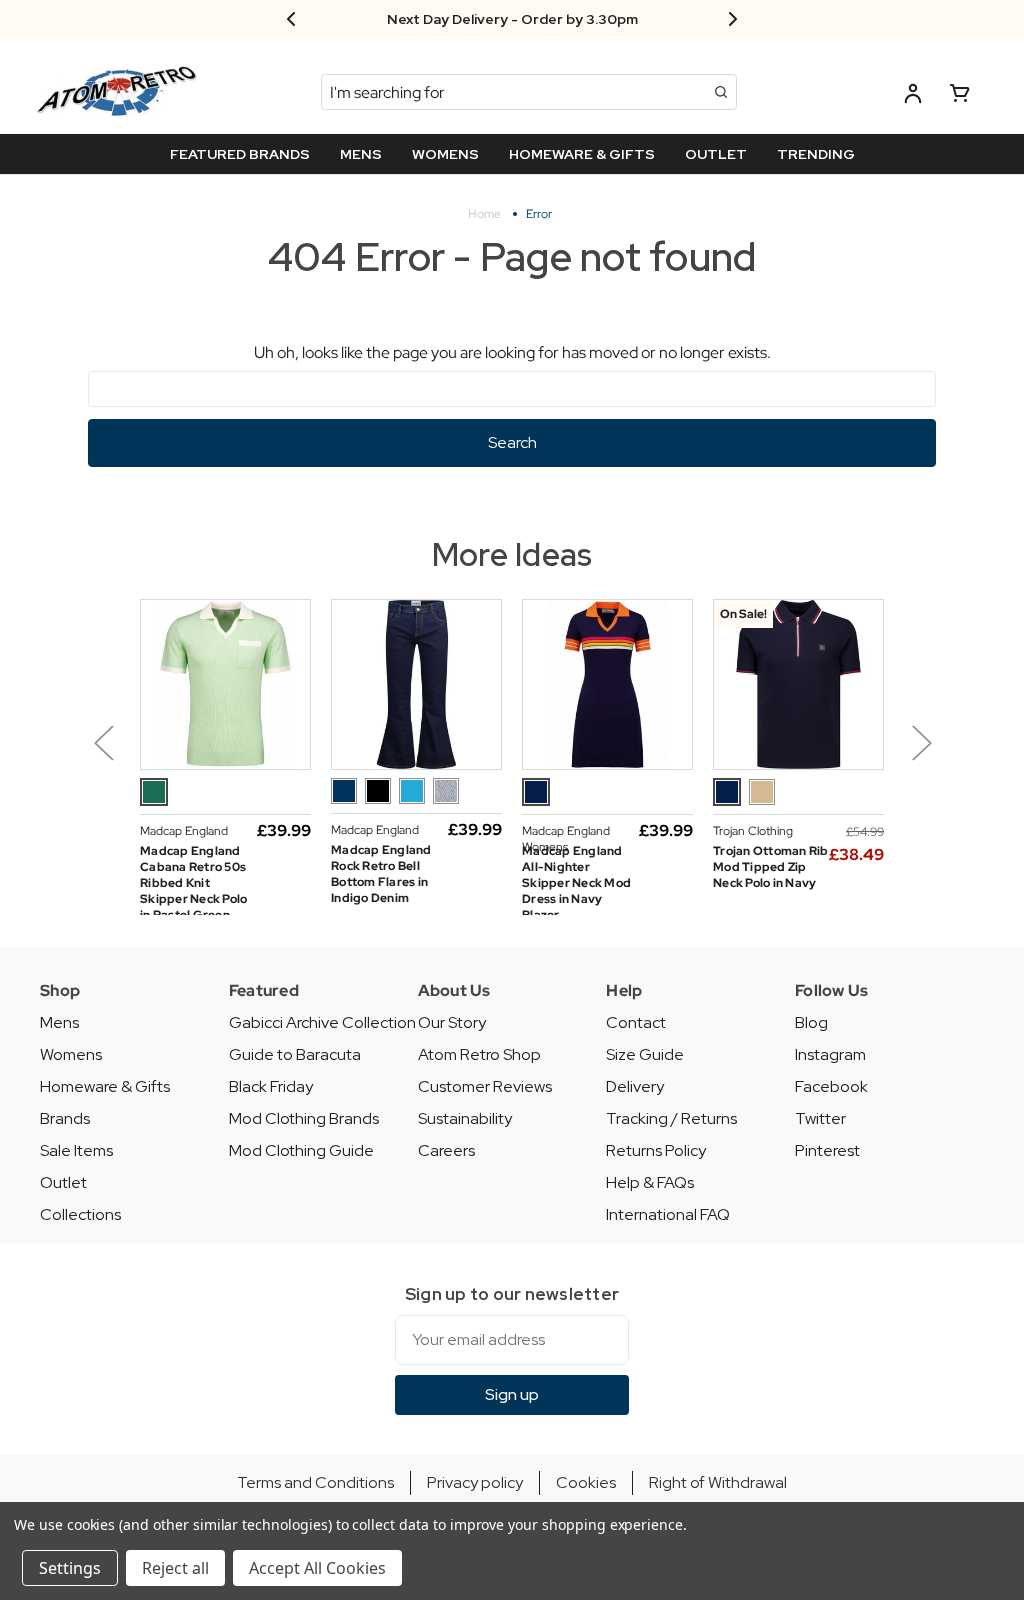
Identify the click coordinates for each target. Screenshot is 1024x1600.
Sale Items (76, 1150)
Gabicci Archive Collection (322, 1022)
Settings (70, 1568)
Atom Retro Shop (479, 1054)
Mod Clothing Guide (301, 1150)
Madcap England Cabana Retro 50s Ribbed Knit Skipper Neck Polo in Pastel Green (193, 883)
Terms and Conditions (315, 1482)
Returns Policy (656, 1150)
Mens (59, 1022)
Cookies (586, 1482)
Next (921, 742)
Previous (103, 742)
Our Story (452, 1022)
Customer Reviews (485, 1086)
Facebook (831, 1086)
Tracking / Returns (671, 1118)
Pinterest (827, 1150)
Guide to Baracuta (295, 1054)
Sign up (512, 1394)
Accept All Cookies (317, 1568)
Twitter (820, 1118)
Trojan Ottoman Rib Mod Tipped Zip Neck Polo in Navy (771, 867)
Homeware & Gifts (105, 1086)
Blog (811, 1022)
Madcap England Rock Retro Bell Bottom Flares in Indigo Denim (381, 874)
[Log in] (913, 96)
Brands (65, 1118)
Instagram (830, 1054)
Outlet (63, 1182)
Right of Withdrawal (718, 1482)
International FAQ (668, 1214)
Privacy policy (475, 1482)
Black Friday (271, 1086)
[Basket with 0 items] (960, 96)
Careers (446, 1150)
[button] (104, 757)
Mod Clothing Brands (304, 1118)
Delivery (635, 1086)
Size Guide (645, 1054)
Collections (80, 1214)
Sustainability (465, 1118)
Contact (636, 1022)
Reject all (175, 1568)
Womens (71, 1054)
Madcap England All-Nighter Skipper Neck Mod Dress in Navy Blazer (576, 883)
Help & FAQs (650, 1182)
